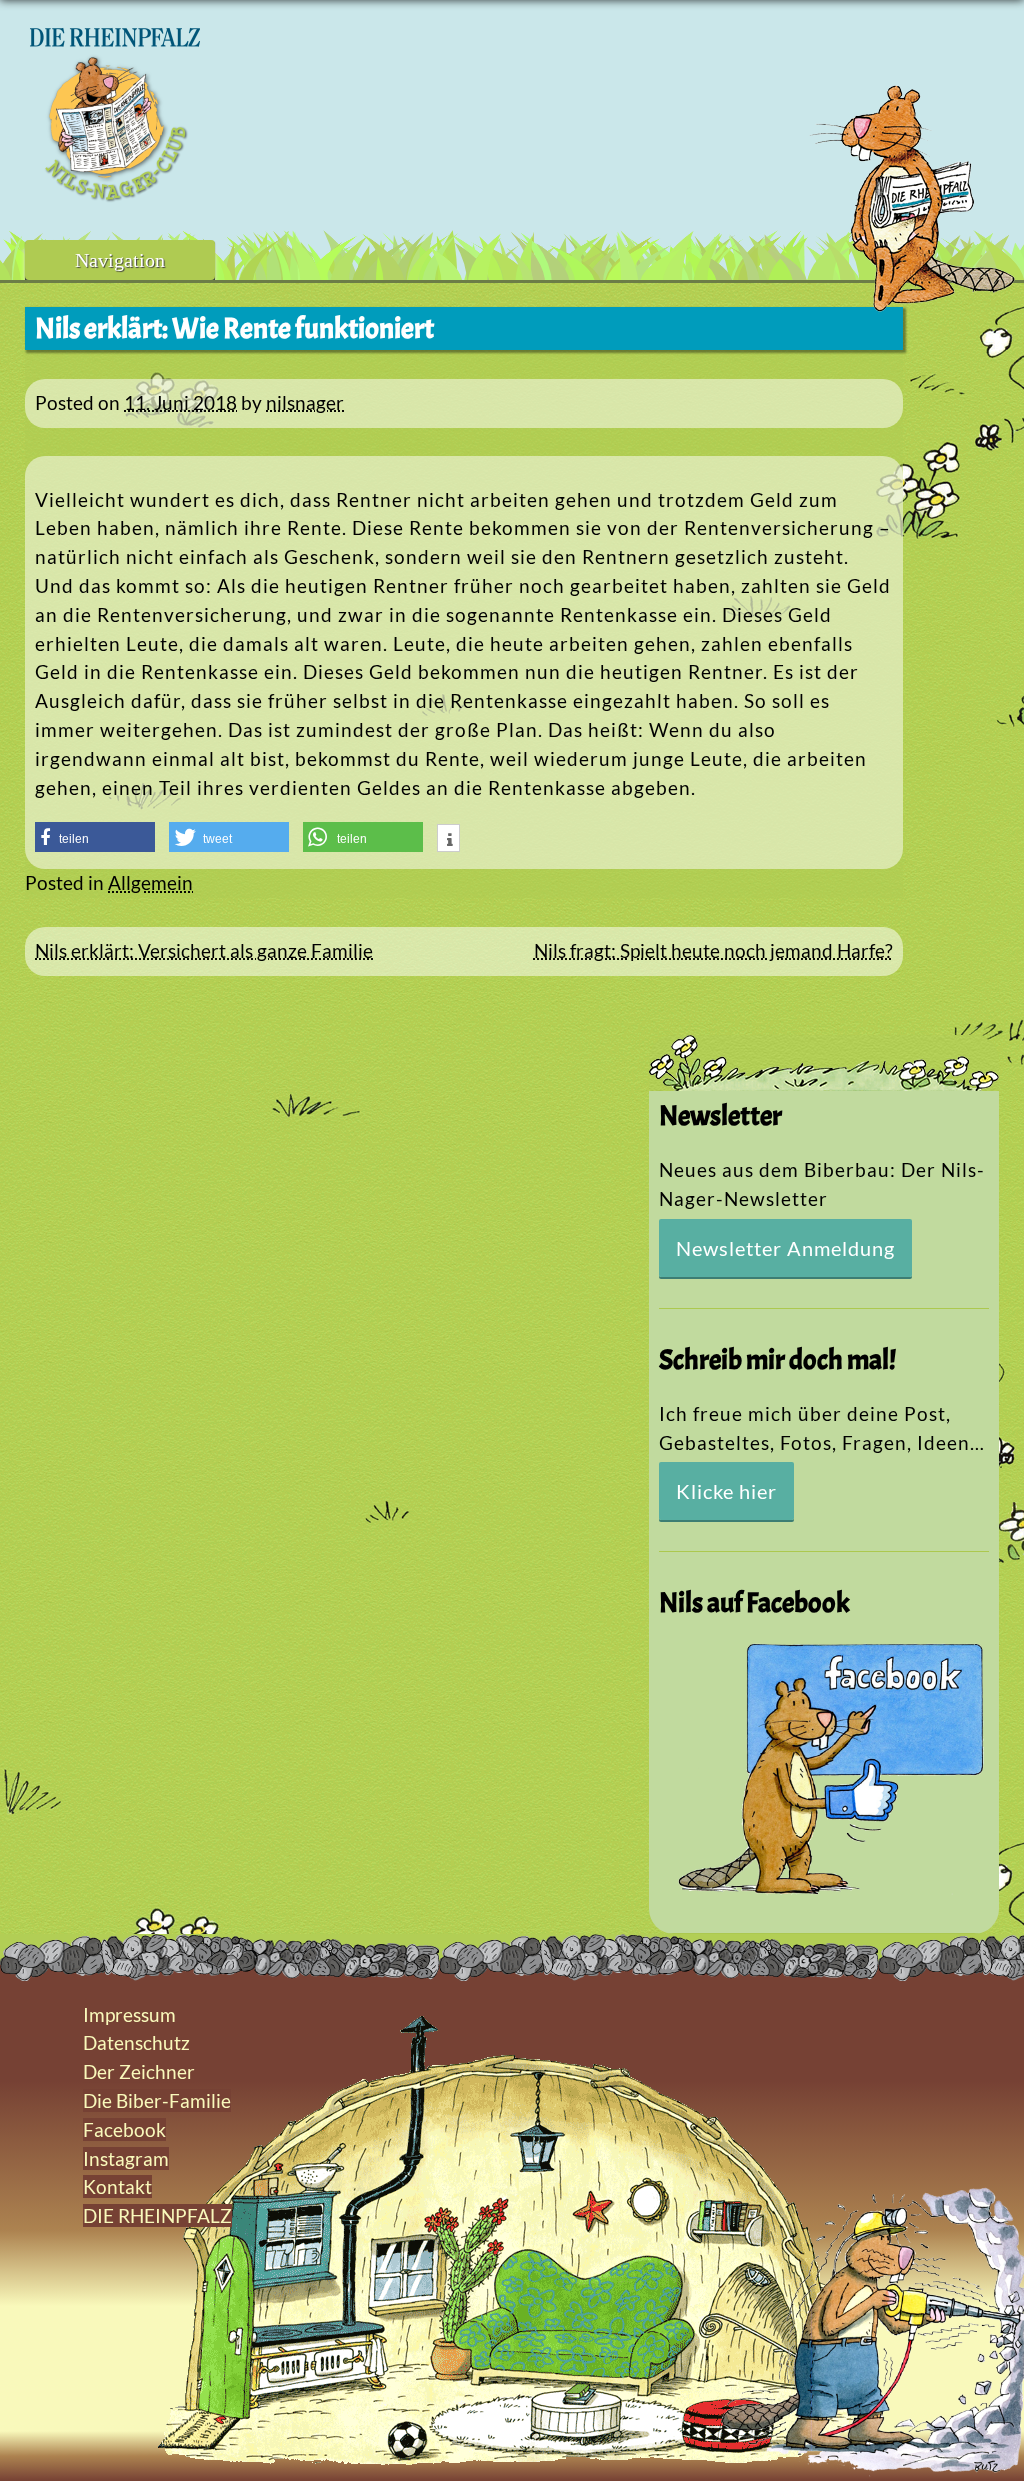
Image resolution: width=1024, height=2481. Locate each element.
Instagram (126, 2158)
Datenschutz (136, 2042)
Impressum (129, 2014)
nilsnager (305, 402)
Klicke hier (726, 1491)
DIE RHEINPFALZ (157, 2215)
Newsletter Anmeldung (785, 1248)
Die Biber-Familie (157, 2100)
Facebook (124, 2129)
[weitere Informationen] (448, 840)
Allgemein (150, 882)
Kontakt (117, 2186)
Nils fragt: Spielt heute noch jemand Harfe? (713, 950)
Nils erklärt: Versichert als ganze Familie (204, 950)
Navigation (120, 260)
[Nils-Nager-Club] (115, 194)
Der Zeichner (139, 2071)
